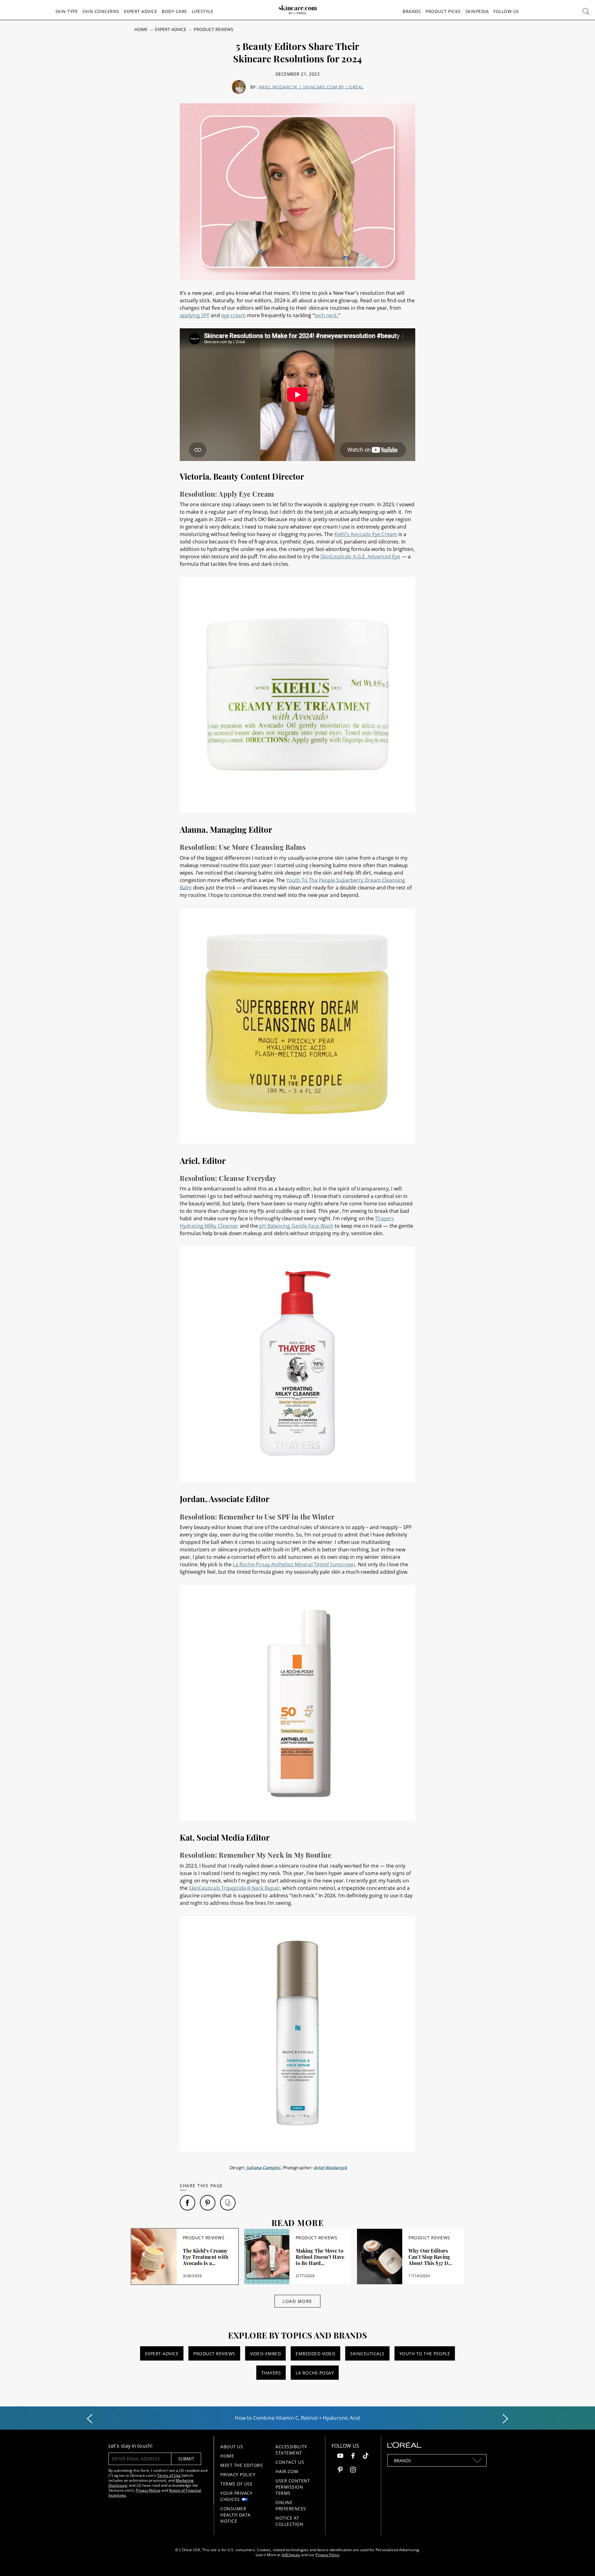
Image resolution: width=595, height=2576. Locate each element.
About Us (232, 2447)
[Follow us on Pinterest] (340, 2470)
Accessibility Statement (291, 2450)
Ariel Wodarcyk (330, 2168)
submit (186, 2459)
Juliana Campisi (263, 2168)
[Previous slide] (90, 2419)
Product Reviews (214, 29)
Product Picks (443, 11)
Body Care (174, 11)
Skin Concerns (101, 11)
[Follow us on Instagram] (353, 2470)
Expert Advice (141, 11)
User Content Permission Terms (293, 2487)
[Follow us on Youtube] (340, 2456)
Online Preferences (291, 2505)
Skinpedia (477, 11)
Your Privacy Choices (236, 2496)
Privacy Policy (238, 2474)
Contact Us (290, 2462)
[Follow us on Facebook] (353, 2456)
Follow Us (506, 11)
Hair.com (287, 2471)
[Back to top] (581, 2562)
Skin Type (67, 11)
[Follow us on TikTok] (366, 2456)
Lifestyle (203, 11)
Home (141, 29)
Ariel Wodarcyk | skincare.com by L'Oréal (311, 87)
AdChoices (291, 2555)
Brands (412, 11)
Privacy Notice (148, 2490)
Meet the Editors (242, 2465)
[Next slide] (505, 2419)
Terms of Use (169, 2475)
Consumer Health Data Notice (236, 2515)
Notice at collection (289, 2521)
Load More (297, 2301)
